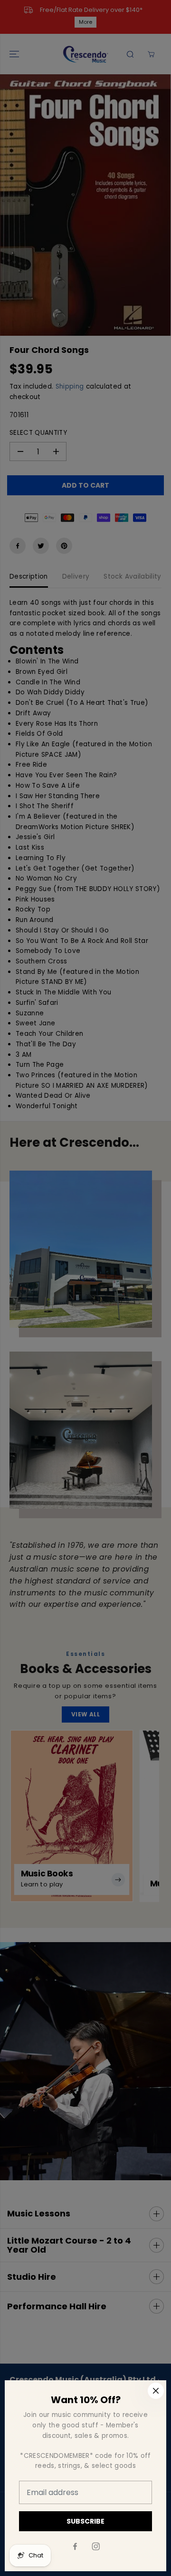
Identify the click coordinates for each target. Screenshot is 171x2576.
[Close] (156, 2391)
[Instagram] (96, 2546)
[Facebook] (75, 2546)
